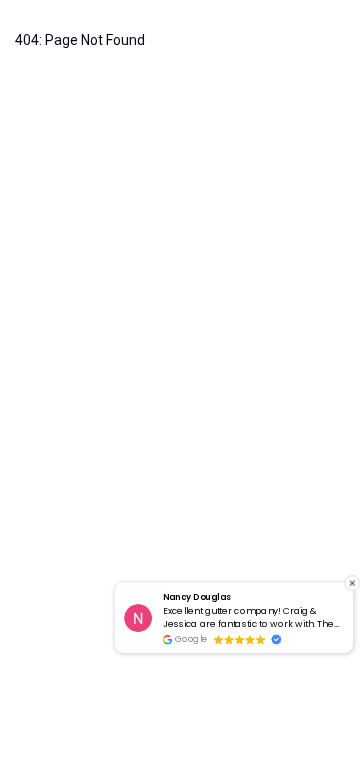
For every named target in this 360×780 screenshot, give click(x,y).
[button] (352, 582)
